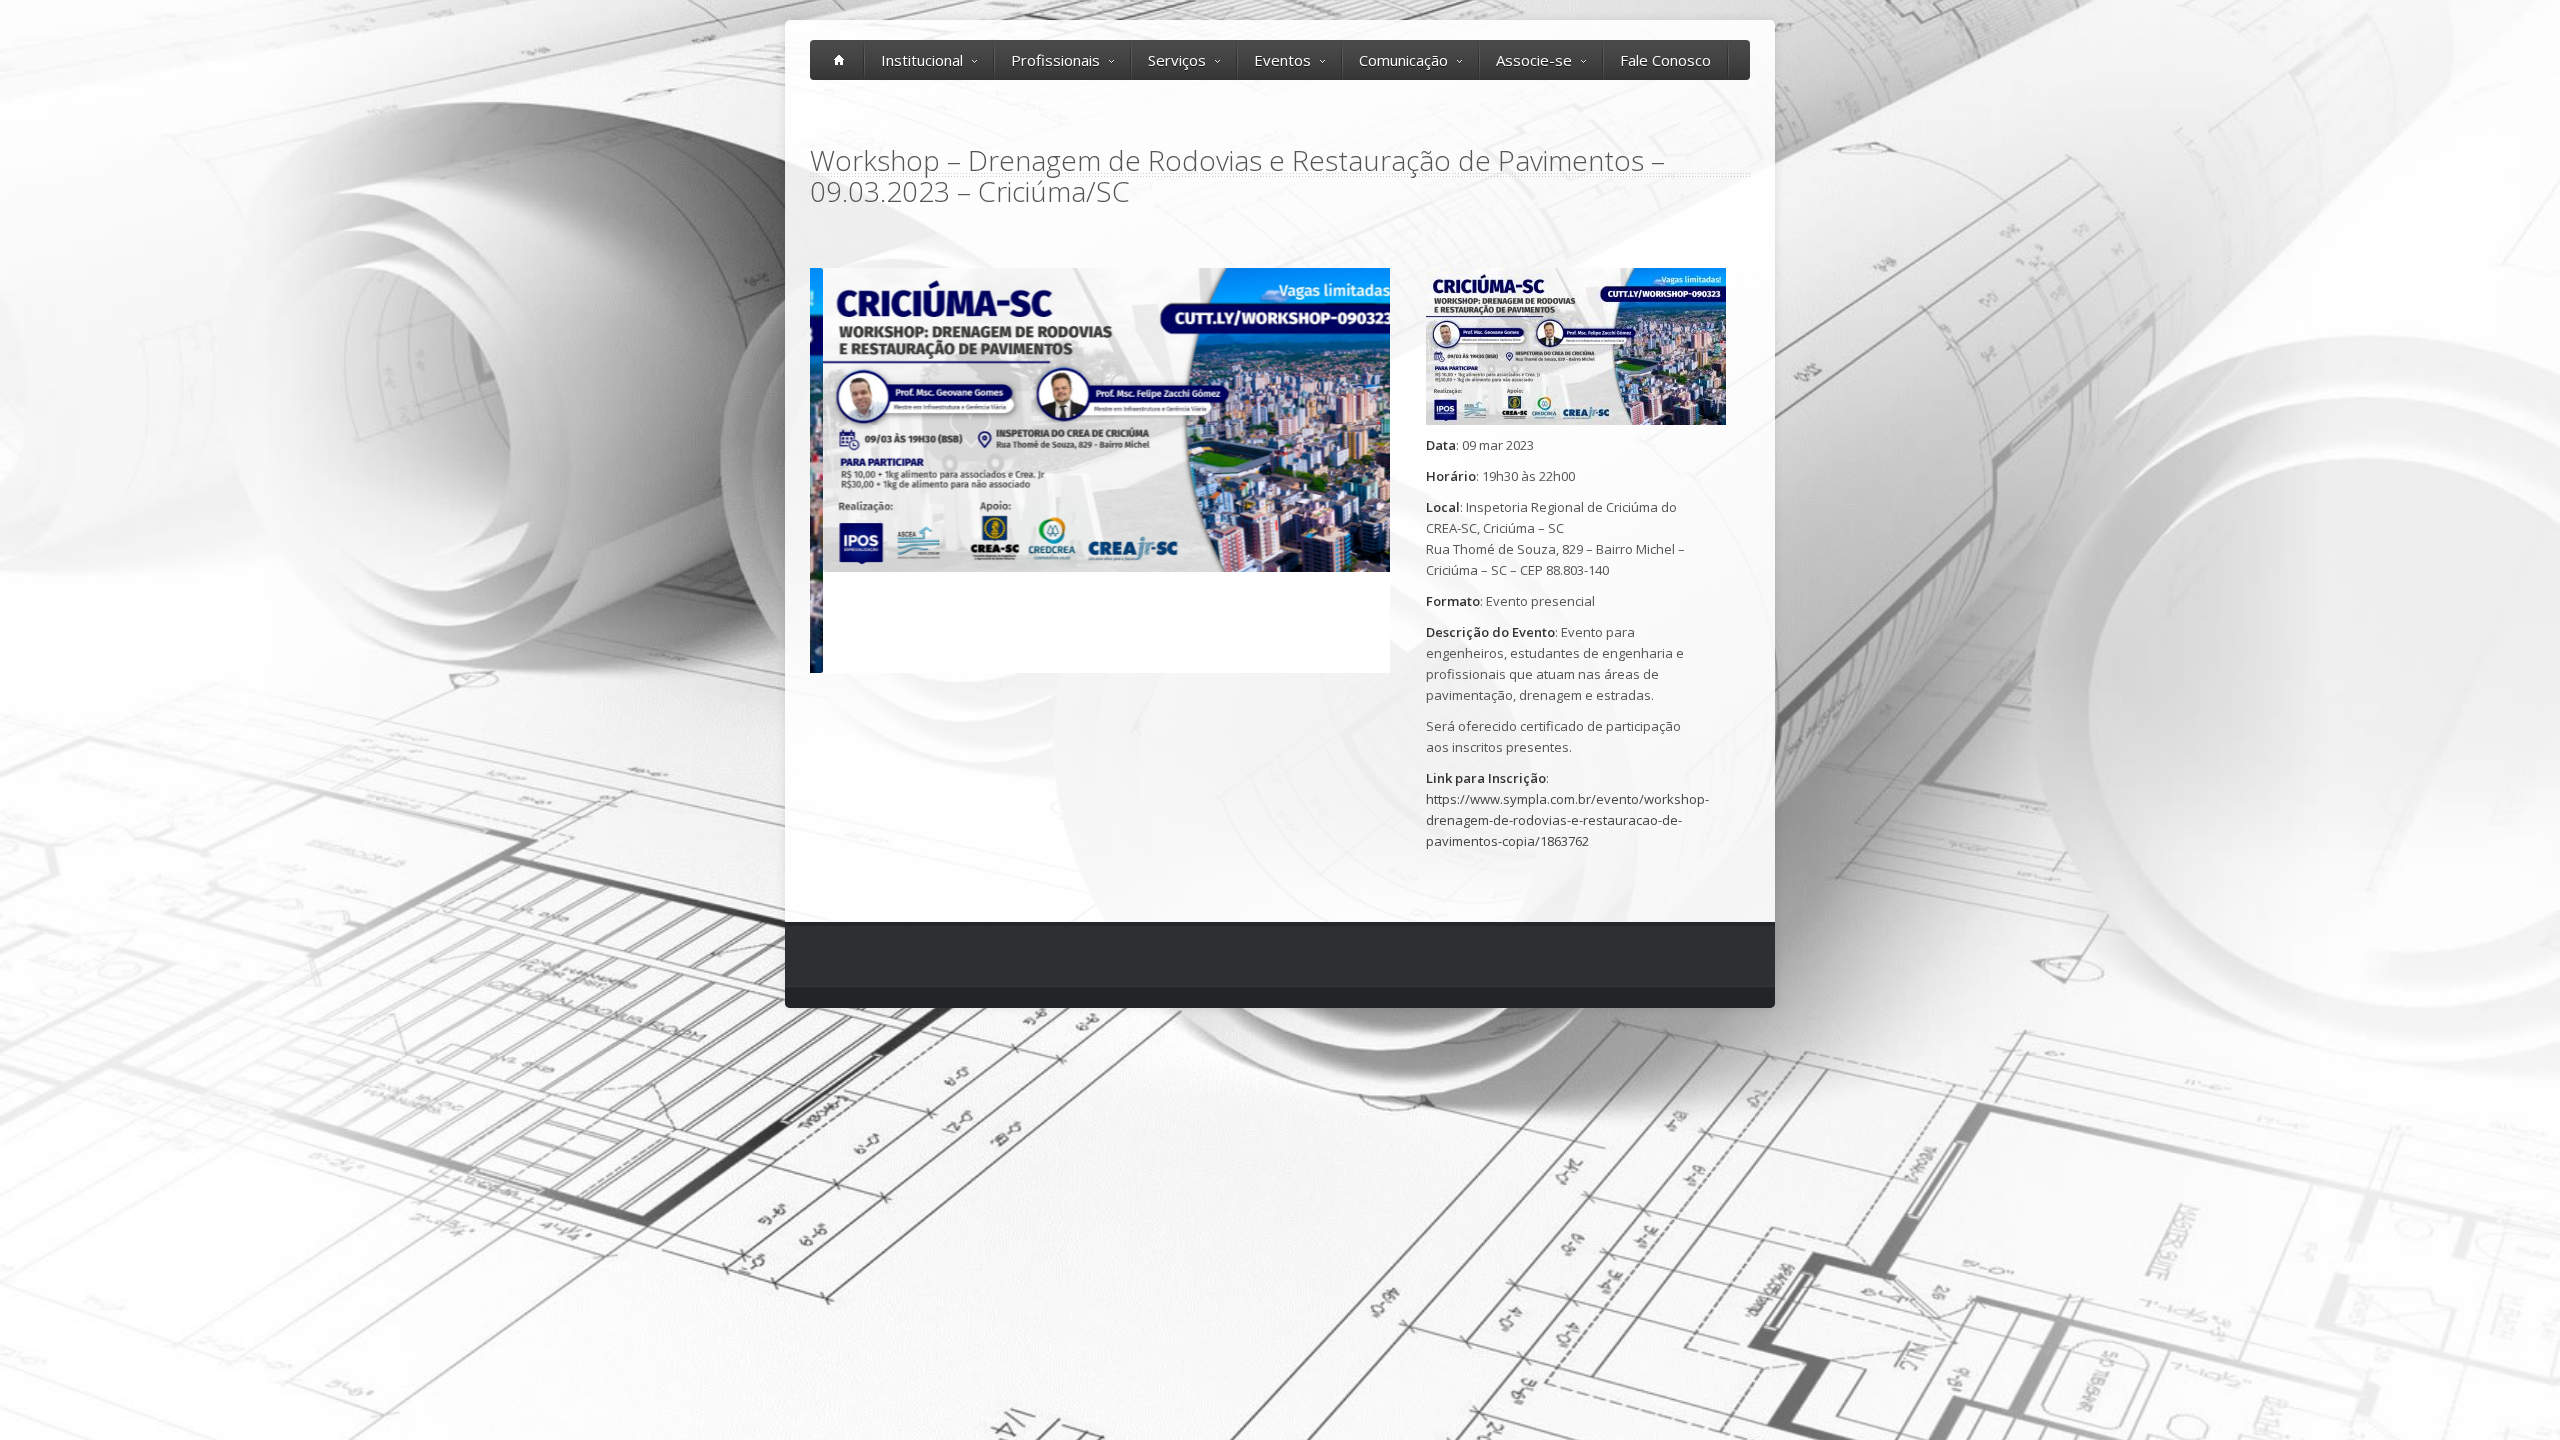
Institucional (922, 60)
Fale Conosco (1665, 60)
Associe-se (1534, 60)
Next (1411, 471)
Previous (789, 471)
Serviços (1177, 60)
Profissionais (1055, 60)
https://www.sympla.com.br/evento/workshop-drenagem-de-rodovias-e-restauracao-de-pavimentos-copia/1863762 (1567, 820)
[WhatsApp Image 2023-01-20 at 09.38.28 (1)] (1100, 420)
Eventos (1282, 60)
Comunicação (1403, 60)
